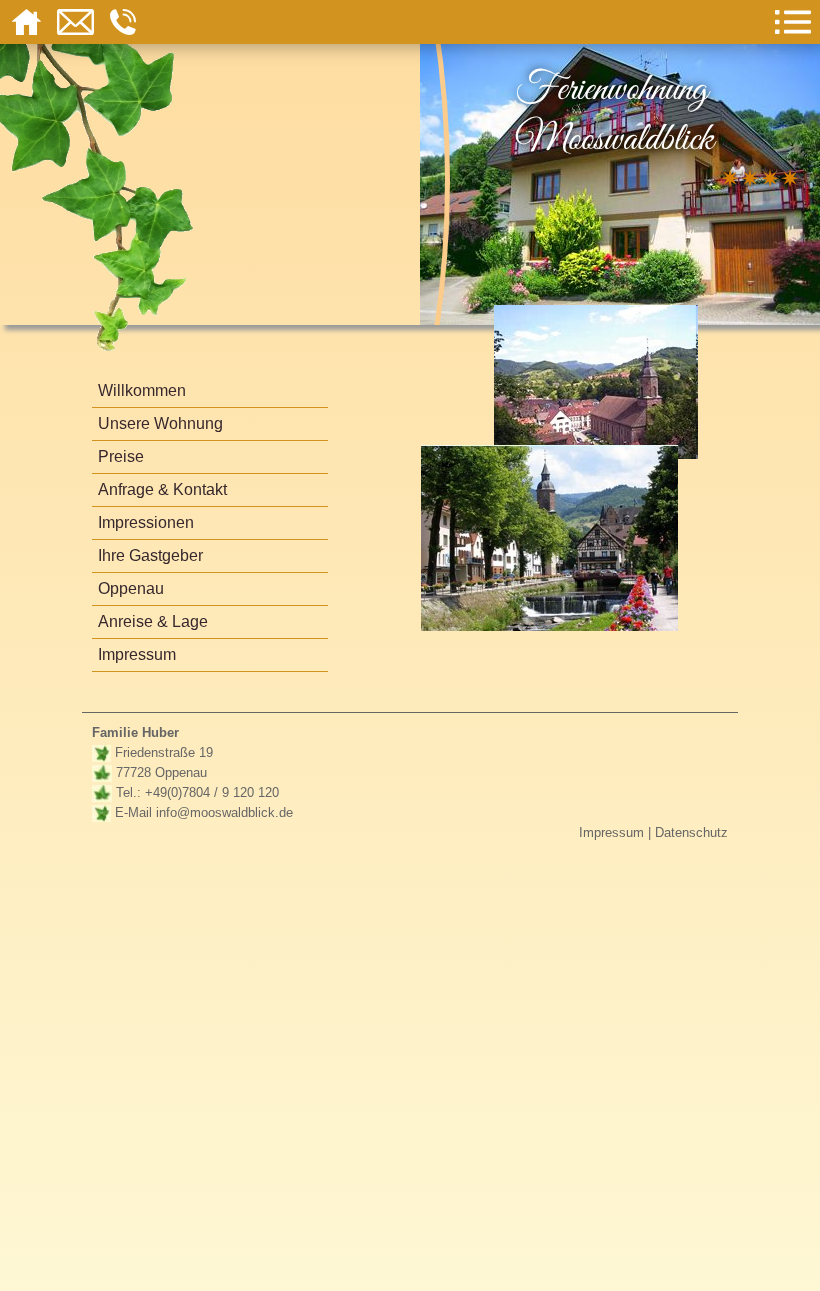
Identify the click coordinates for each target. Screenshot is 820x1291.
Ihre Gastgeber (150, 555)
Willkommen (142, 390)
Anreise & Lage (153, 621)
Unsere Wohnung (160, 423)
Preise (121, 456)
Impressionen (146, 522)
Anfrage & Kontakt (162, 489)
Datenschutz (691, 832)
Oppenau (131, 588)
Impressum (137, 654)
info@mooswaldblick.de (224, 812)
